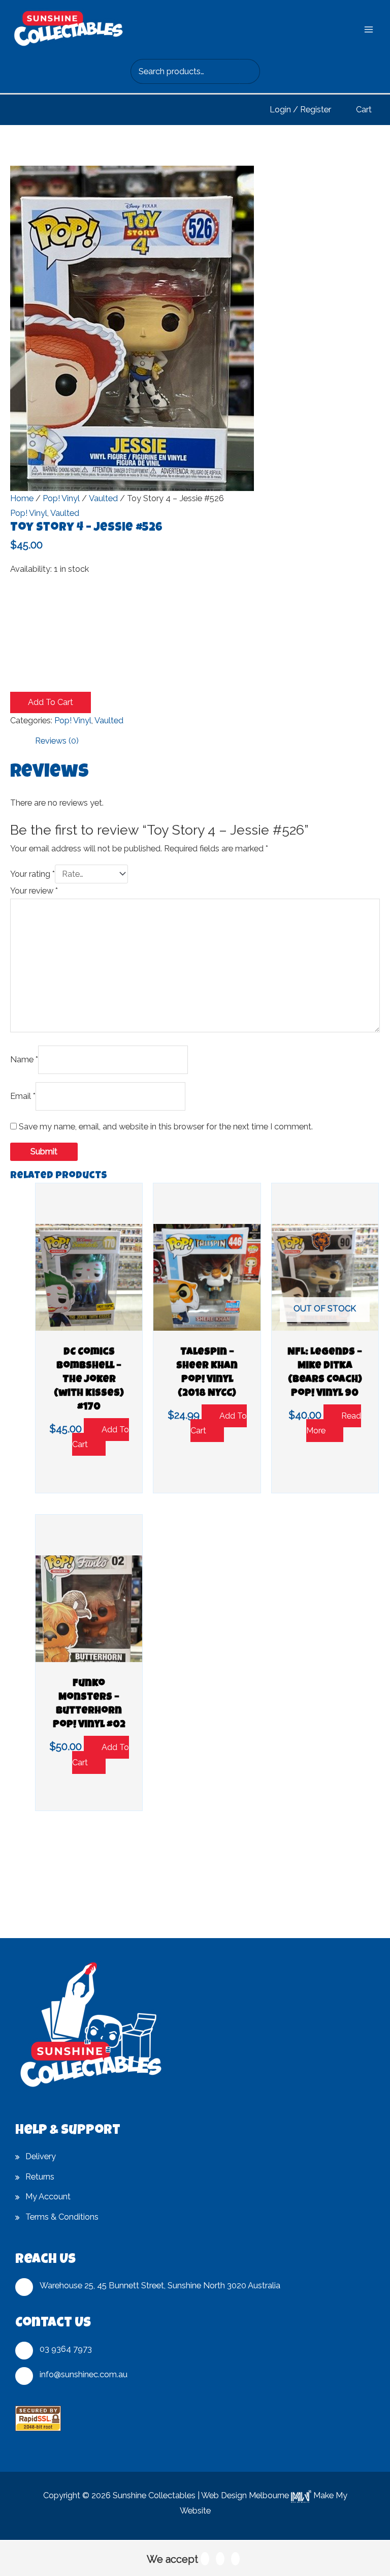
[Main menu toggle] (368, 29)
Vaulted (103, 498)
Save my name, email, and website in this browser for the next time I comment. (166, 1127)
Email (23, 1096)
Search (250, 72)
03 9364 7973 (66, 2349)
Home (22, 498)
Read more (334, 1423)
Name (24, 1060)
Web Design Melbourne (245, 2495)
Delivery (41, 2156)
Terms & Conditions (62, 2217)
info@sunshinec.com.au (84, 2374)
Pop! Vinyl (61, 498)
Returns (40, 2177)
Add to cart (51, 702)
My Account (48, 2197)
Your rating (32, 874)
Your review (34, 891)
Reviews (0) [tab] (57, 741)
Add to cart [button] (101, 1437)
